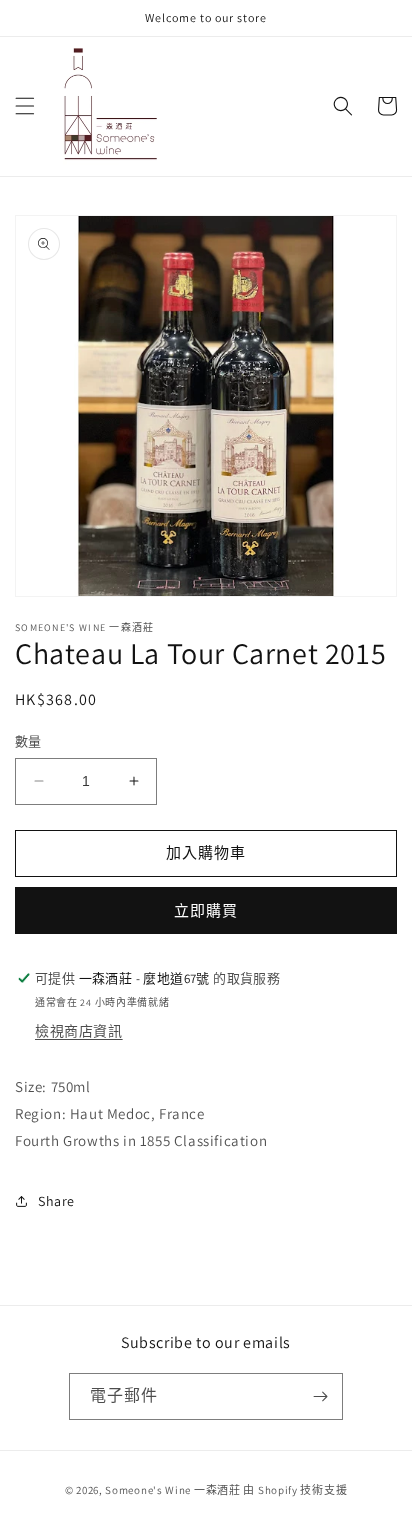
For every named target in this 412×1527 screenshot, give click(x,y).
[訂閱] (320, 1396)
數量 (28, 741)
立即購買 (206, 910)
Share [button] (56, 1201)
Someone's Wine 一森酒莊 (172, 1490)
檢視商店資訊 (79, 1031)
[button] (25, 106)
